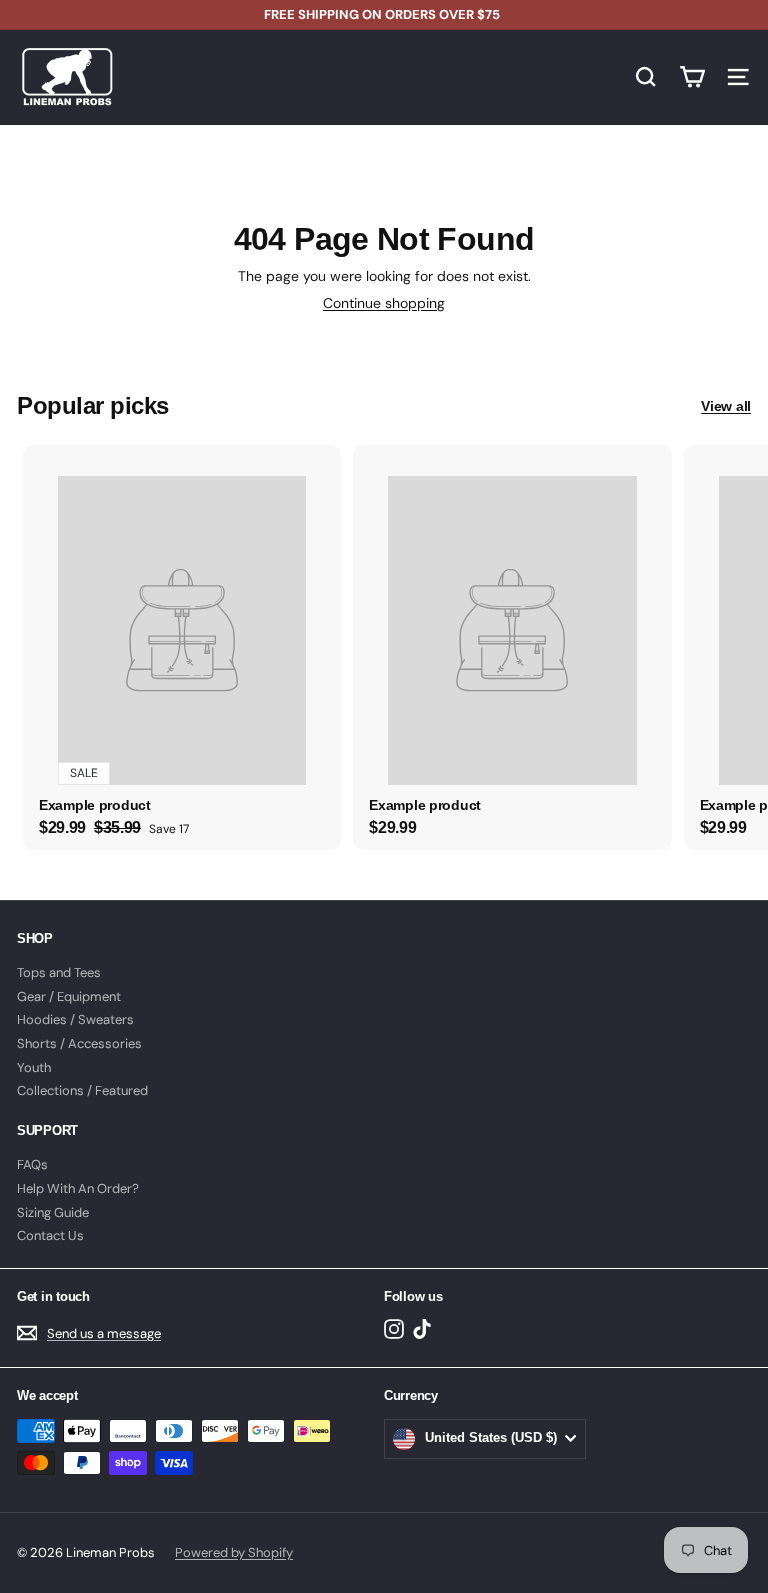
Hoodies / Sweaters (75, 1019)
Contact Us (50, 1235)
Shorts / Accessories (79, 1043)
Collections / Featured (82, 1090)
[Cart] (692, 77)
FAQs (32, 1164)
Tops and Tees (59, 972)
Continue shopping (384, 303)
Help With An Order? (78, 1188)
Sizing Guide (53, 1212)
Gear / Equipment (69, 996)
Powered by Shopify (234, 1552)
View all (726, 406)
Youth (34, 1067)
